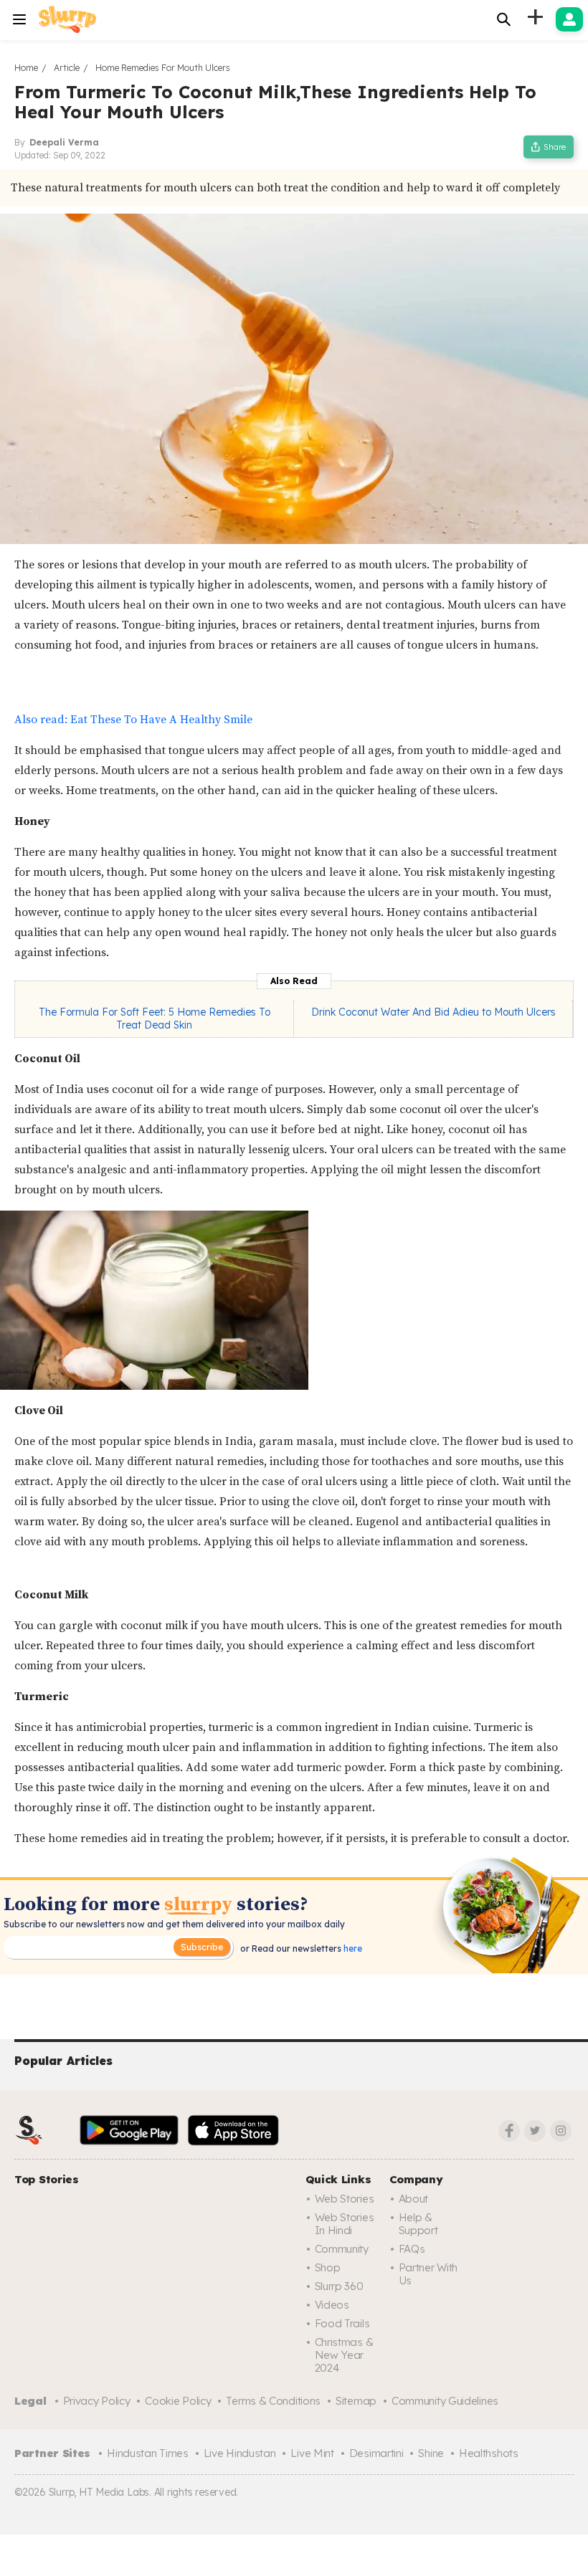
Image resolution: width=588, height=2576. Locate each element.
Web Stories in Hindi (345, 2224)
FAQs (412, 2249)
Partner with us (428, 2274)
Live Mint (312, 2453)
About (414, 2199)
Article (67, 68)
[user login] (569, 19)
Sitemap (356, 2401)
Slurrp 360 (339, 2286)
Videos (332, 2305)
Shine (431, 2453)
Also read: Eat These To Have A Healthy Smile (133, 720)
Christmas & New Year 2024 (344, 2355)
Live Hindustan (240, 2453)
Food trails (342, 2323)
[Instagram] (561, 2131)
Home (26, 68)
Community (342, 2249)
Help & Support (418, 2224)
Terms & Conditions (273, 2401)
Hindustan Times (148, 2453)
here (352, 1948)
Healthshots (489, 2453)
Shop (328, 2267)
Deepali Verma (64, 142)
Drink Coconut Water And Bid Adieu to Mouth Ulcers (433, 1012)
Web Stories (345, 2199)
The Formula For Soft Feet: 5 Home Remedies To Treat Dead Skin (155, 1019)
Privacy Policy (97, 2401)
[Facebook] (509, 2131)
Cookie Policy (178, 2401)
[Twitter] (535, 2131)
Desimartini (376, 2453)
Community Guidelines (445, 2401)
